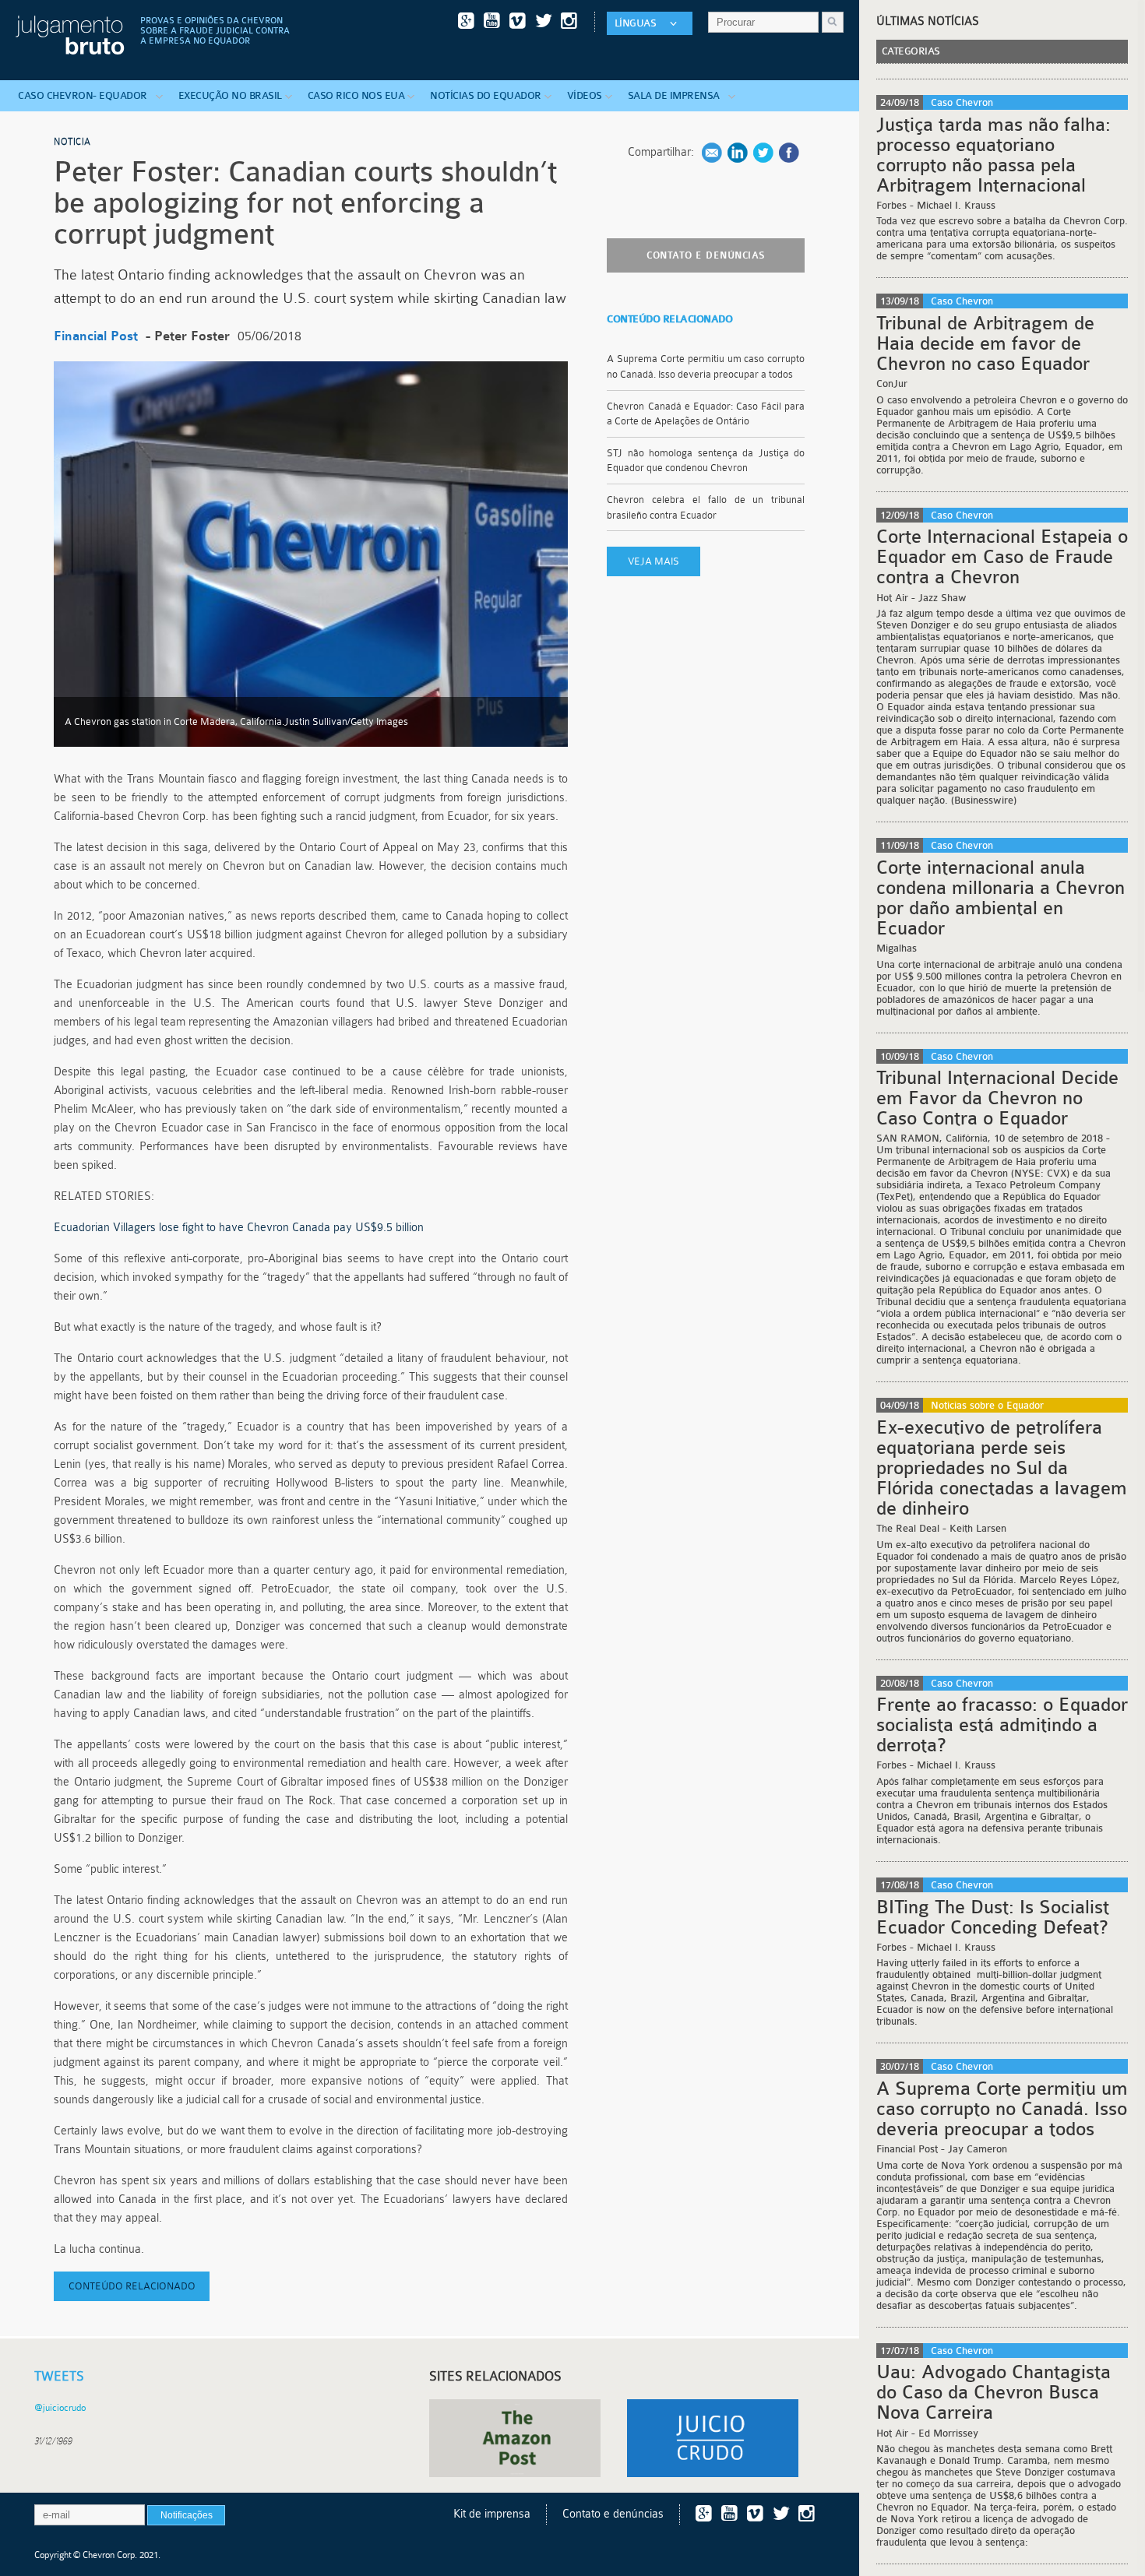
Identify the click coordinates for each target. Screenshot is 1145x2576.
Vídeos (585, 95)
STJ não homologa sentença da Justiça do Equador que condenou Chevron (706, 461)
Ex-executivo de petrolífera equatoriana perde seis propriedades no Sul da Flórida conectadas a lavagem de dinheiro (1002, 1468)
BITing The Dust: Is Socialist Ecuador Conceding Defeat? (993, 1917)
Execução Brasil (230, 95)
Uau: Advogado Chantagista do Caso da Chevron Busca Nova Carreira (994, 2392)
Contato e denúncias (706, 255)
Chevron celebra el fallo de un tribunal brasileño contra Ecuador (706, 507)
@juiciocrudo (60, 2408)
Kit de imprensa (492, 2514)
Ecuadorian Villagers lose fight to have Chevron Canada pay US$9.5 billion (239, 1228)
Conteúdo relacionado (132, 2286)
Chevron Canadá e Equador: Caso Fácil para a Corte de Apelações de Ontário (706, 414)
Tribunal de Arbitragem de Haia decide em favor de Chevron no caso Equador (985, 343)
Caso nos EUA (356, 95)
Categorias (911, 51)
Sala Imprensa (676, 95)
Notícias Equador (486, 95)
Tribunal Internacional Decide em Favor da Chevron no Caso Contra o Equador (997, 1098)
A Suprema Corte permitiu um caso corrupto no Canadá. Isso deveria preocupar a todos (706, 366)
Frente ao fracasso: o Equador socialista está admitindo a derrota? (1002, 1725)
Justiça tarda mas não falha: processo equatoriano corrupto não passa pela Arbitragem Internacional (994, 155)
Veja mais (654, 561)
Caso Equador (85, 95)
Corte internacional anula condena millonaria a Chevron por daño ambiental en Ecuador (1001, 898)
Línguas (636, 23)
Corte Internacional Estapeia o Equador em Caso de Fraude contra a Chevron (1002, 557)
